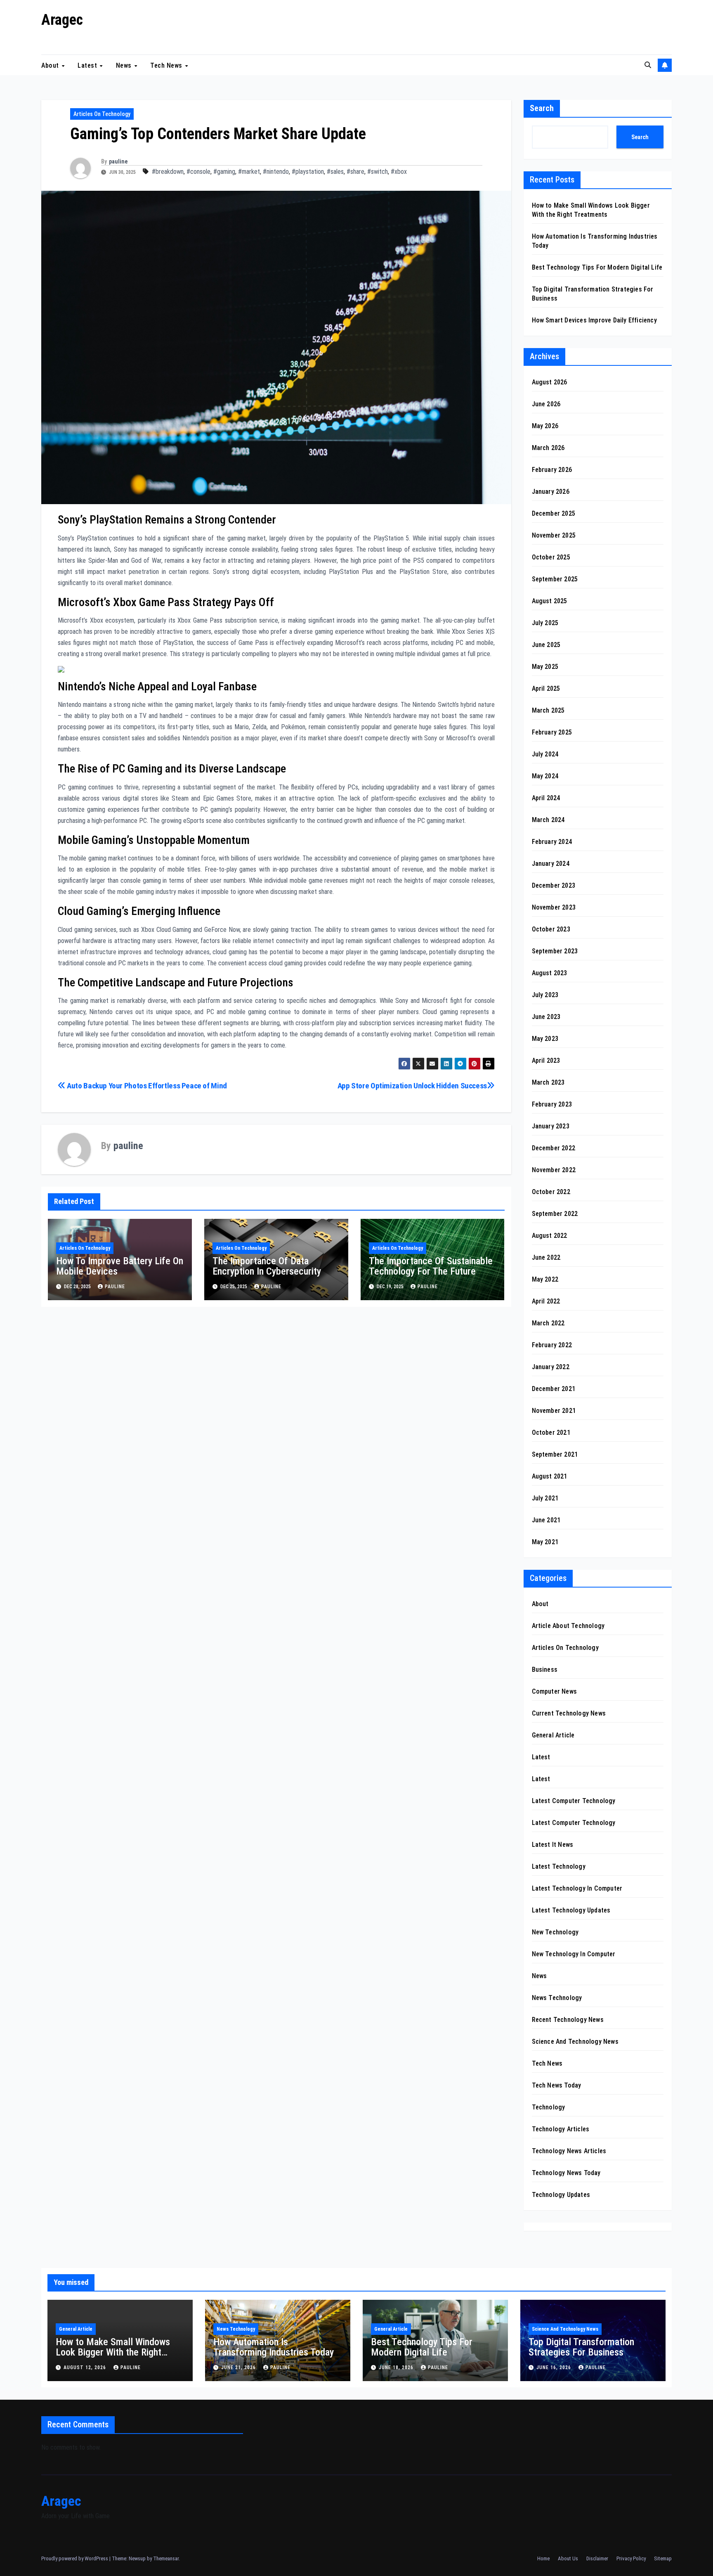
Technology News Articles (569, 2151)
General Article (553, 1735)
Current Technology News (569, 1713)
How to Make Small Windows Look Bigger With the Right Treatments (113, 2352)
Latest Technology (559, 1866)
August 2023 (550, 973)
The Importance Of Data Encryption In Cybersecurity (267, 1266)
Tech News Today (557, 2085)
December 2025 (554, 513)
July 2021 (545, 1498)
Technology (549, 2107)
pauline (118, 161)
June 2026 (546, 404)
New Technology (555, 1932)
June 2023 (546, 1017)
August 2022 (550, 1236)
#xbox (399, 172)
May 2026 (545, 426)
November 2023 (554, 907)
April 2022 (546, 1301)
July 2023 (545, 995)
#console (198, 172)
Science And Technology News (575, 2042)
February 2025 (552, 732)
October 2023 (551, 929)
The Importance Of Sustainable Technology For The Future (431, 1266)
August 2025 (550, 601)
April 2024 (546, 798)
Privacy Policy (631, 2558)
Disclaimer (597, 2558)
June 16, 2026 (555, 2367)
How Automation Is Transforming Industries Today (274, 2347)
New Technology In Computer (574, 1954)
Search (542, 108)
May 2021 (545, 1542)
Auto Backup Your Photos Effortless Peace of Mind (146, 1086)
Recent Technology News (568, 2020)
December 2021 (554, 1389)
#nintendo (276, 172)
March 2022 (548, 1323)
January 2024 (551, 864)
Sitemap (663, 2558)
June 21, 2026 (239, 2367)
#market (249, 172)
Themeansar (166, 2558)
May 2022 (545, 1279)
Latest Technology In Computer (577, 1888)
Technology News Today (566, 2173)
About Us (568, 2558)
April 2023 (546, 1060)
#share (355, 172)
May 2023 (545, 1039)
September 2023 (555, 951)
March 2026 (548, 448)
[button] (648, 65)
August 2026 (550, 382)
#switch (378, 172)
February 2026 (552, 470)
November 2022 (554, 1170)
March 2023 (548, 1082)
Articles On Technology (102, 114)
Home (543, 2558)
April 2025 (546, 688)
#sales (335, 172)
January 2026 (551, 492)
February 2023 (552, 1104)
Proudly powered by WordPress (75, 2558)
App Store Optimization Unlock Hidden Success (412, 1086)
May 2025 (545, 667)
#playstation (308, 172)
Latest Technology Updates (571, 1910)
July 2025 (545, 623)
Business (545, 1670)
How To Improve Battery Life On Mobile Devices (120, 1266)
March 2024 (548, 820)
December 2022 (554, 1148)
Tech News (167, 65)
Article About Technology (568, 1626)
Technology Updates (561, 2195)
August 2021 (550, 1476)
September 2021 (555, 1454)
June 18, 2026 (397, 2367)
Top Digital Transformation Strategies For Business (581, 2347)
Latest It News (553, 1845)
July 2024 (545, 754)
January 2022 (551, 1367)
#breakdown (168, 172)
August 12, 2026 (86, 2367)
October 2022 (551, 1192)
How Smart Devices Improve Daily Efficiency (594, 320)
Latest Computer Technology (574, 1801)
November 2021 (554, 1411)
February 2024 (552, 842)
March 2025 (548, 710)
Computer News (555, 1691)
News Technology (557, 1998)
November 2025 (554, 535)
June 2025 (546, 645)
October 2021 (551, 1433)
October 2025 (551, 557)
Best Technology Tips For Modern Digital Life (597, 267)
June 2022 (546, 1257)
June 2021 (546, 1520)
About (51, 65)
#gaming (224, 172)
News (125, 65)
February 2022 (552, 1345)
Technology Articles (561, 2129)
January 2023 (551, 1126)
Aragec (62, 20)
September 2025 (555, 579)
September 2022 (555, 1214)
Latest (88, 65)
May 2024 (545, 776)
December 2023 (554, 885)
